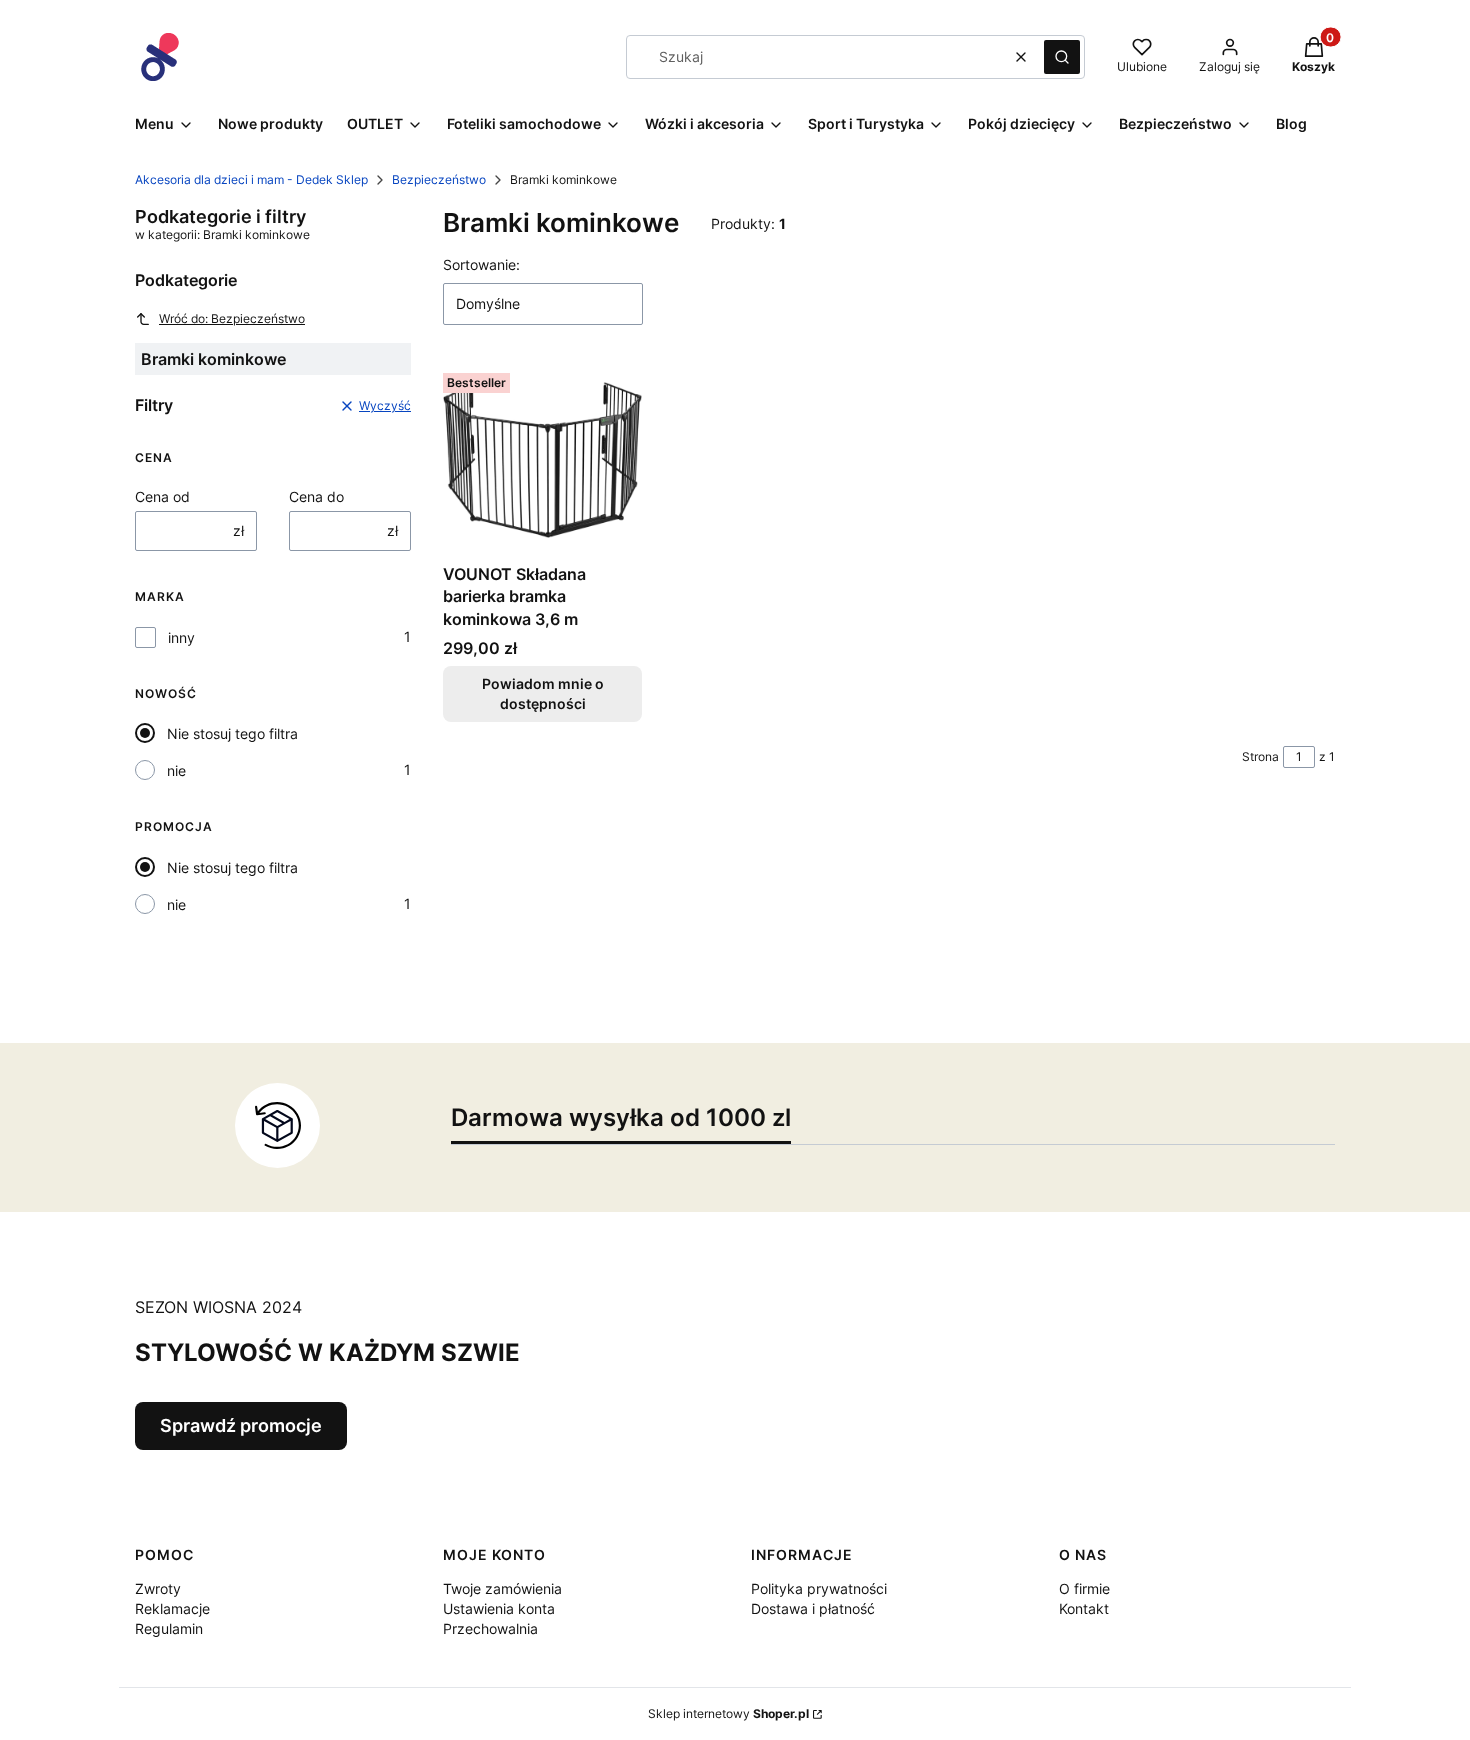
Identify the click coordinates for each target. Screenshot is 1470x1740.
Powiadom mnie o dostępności (543, 693)
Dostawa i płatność (813, 1608)
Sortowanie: (481, 264)
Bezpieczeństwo (439, 179)
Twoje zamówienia (502, 1588)
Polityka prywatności (819, 1588)
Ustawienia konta (499, 1608)
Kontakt (1084, 1608)
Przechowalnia (490, 1628)
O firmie (1084, 1588)
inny (181, 637)
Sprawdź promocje (241, 1425)
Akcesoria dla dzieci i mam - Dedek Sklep (251, 179)
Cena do (316, 496)
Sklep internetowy (728, 1713)
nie (176, 770)
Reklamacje (172, 1608)
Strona (1260, 756)
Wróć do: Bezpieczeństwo (232, 318)
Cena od (162, 496)
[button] (1062, 57)
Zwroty (158, 1588)
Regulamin (169, 1628)
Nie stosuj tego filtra (232, 733)
